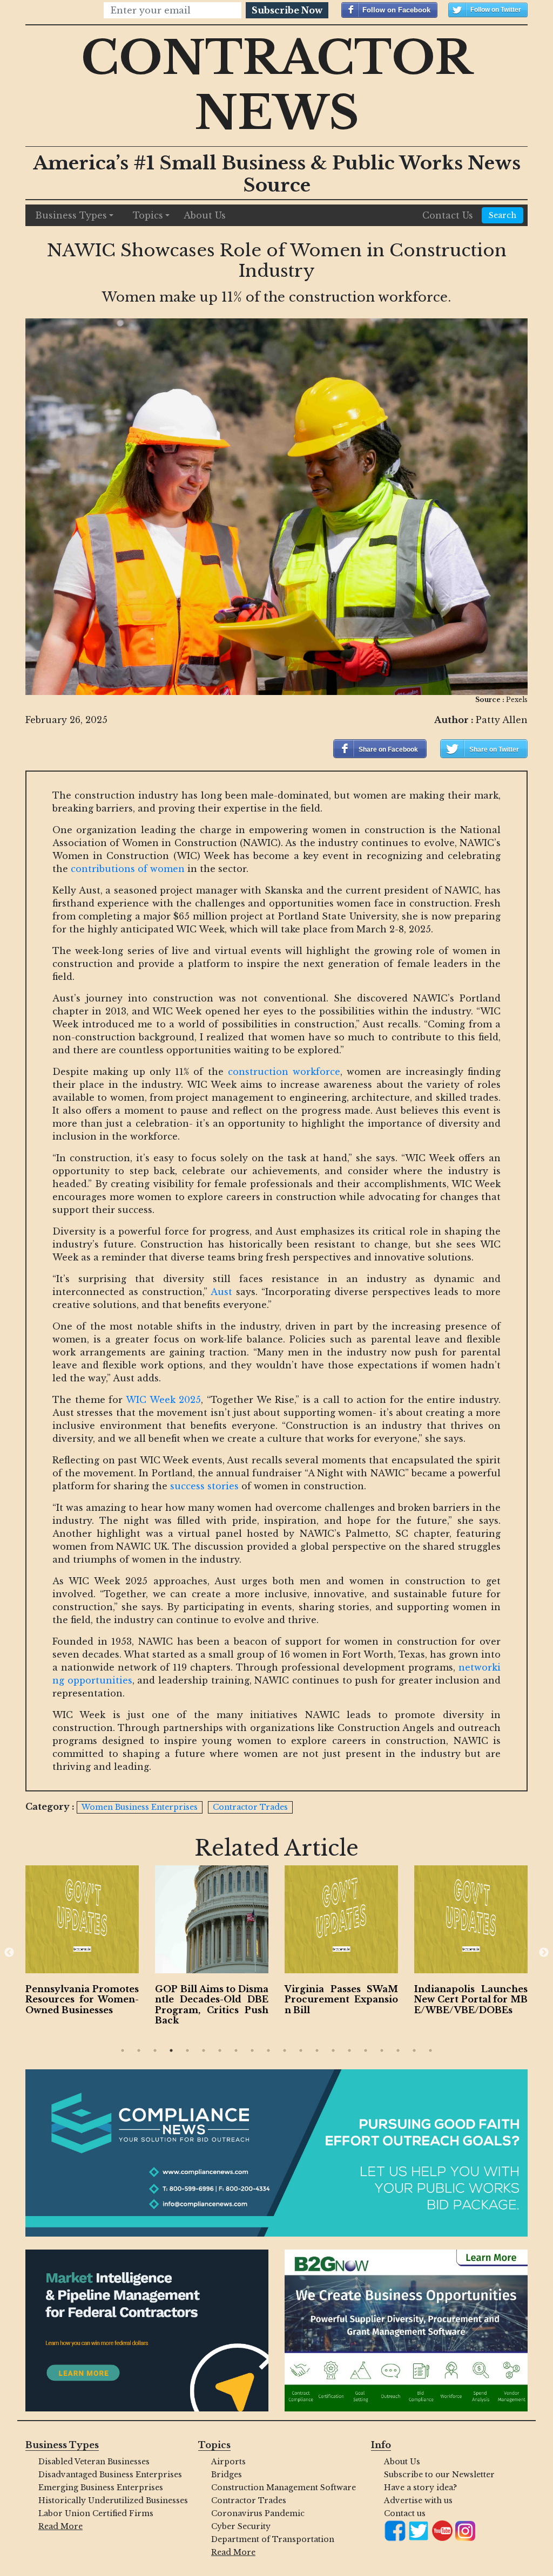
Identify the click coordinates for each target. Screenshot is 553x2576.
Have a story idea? (420, 2488)
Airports (228, 2462)
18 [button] (398, 2050)
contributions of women (128, 869)
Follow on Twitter (496, 10)
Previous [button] (9, 1953)
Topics (148, 215)
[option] (82, 1943)
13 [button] (317, 2050)
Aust (221, 1292)
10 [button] (268, 2050)
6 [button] (204, 2050)
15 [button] (349, 2050)
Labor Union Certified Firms (96, 2513)
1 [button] (123, 2050)
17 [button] (382, 2050)
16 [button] (366, 2050)
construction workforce (284, 1072)
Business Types (71, 215)
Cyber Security (241, 2526)
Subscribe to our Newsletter (439, 2475)
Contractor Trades (249, 2500)
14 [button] (333, 2050)
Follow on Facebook (396, 10)
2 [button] (139, 2050)
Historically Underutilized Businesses (110, 2500)
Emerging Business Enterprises (101, 2488)
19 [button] (414, 2050)
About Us (205, 215)
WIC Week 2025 (163, 1400)
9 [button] (252, 2050)
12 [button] (301, 2050)
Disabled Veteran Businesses (94, 2462)
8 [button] (236, 2050)
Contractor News (277, 86)
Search (503, 215)
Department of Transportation (273, 2539)
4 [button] (171, 2050)
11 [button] (285, 2050)
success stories (204, 1486)
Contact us (405, 2513)
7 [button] (220, 2050)
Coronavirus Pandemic (258, 2513)
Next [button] (544, 1953)
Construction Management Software (283, 2488)
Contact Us (448, 215)
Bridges (227, 2475)
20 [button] (430, 2050)
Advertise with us (418, 2500)
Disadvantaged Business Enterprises (110, 2475)
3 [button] (155, 2050)
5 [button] (187, 2050)
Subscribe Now (287, 10)
